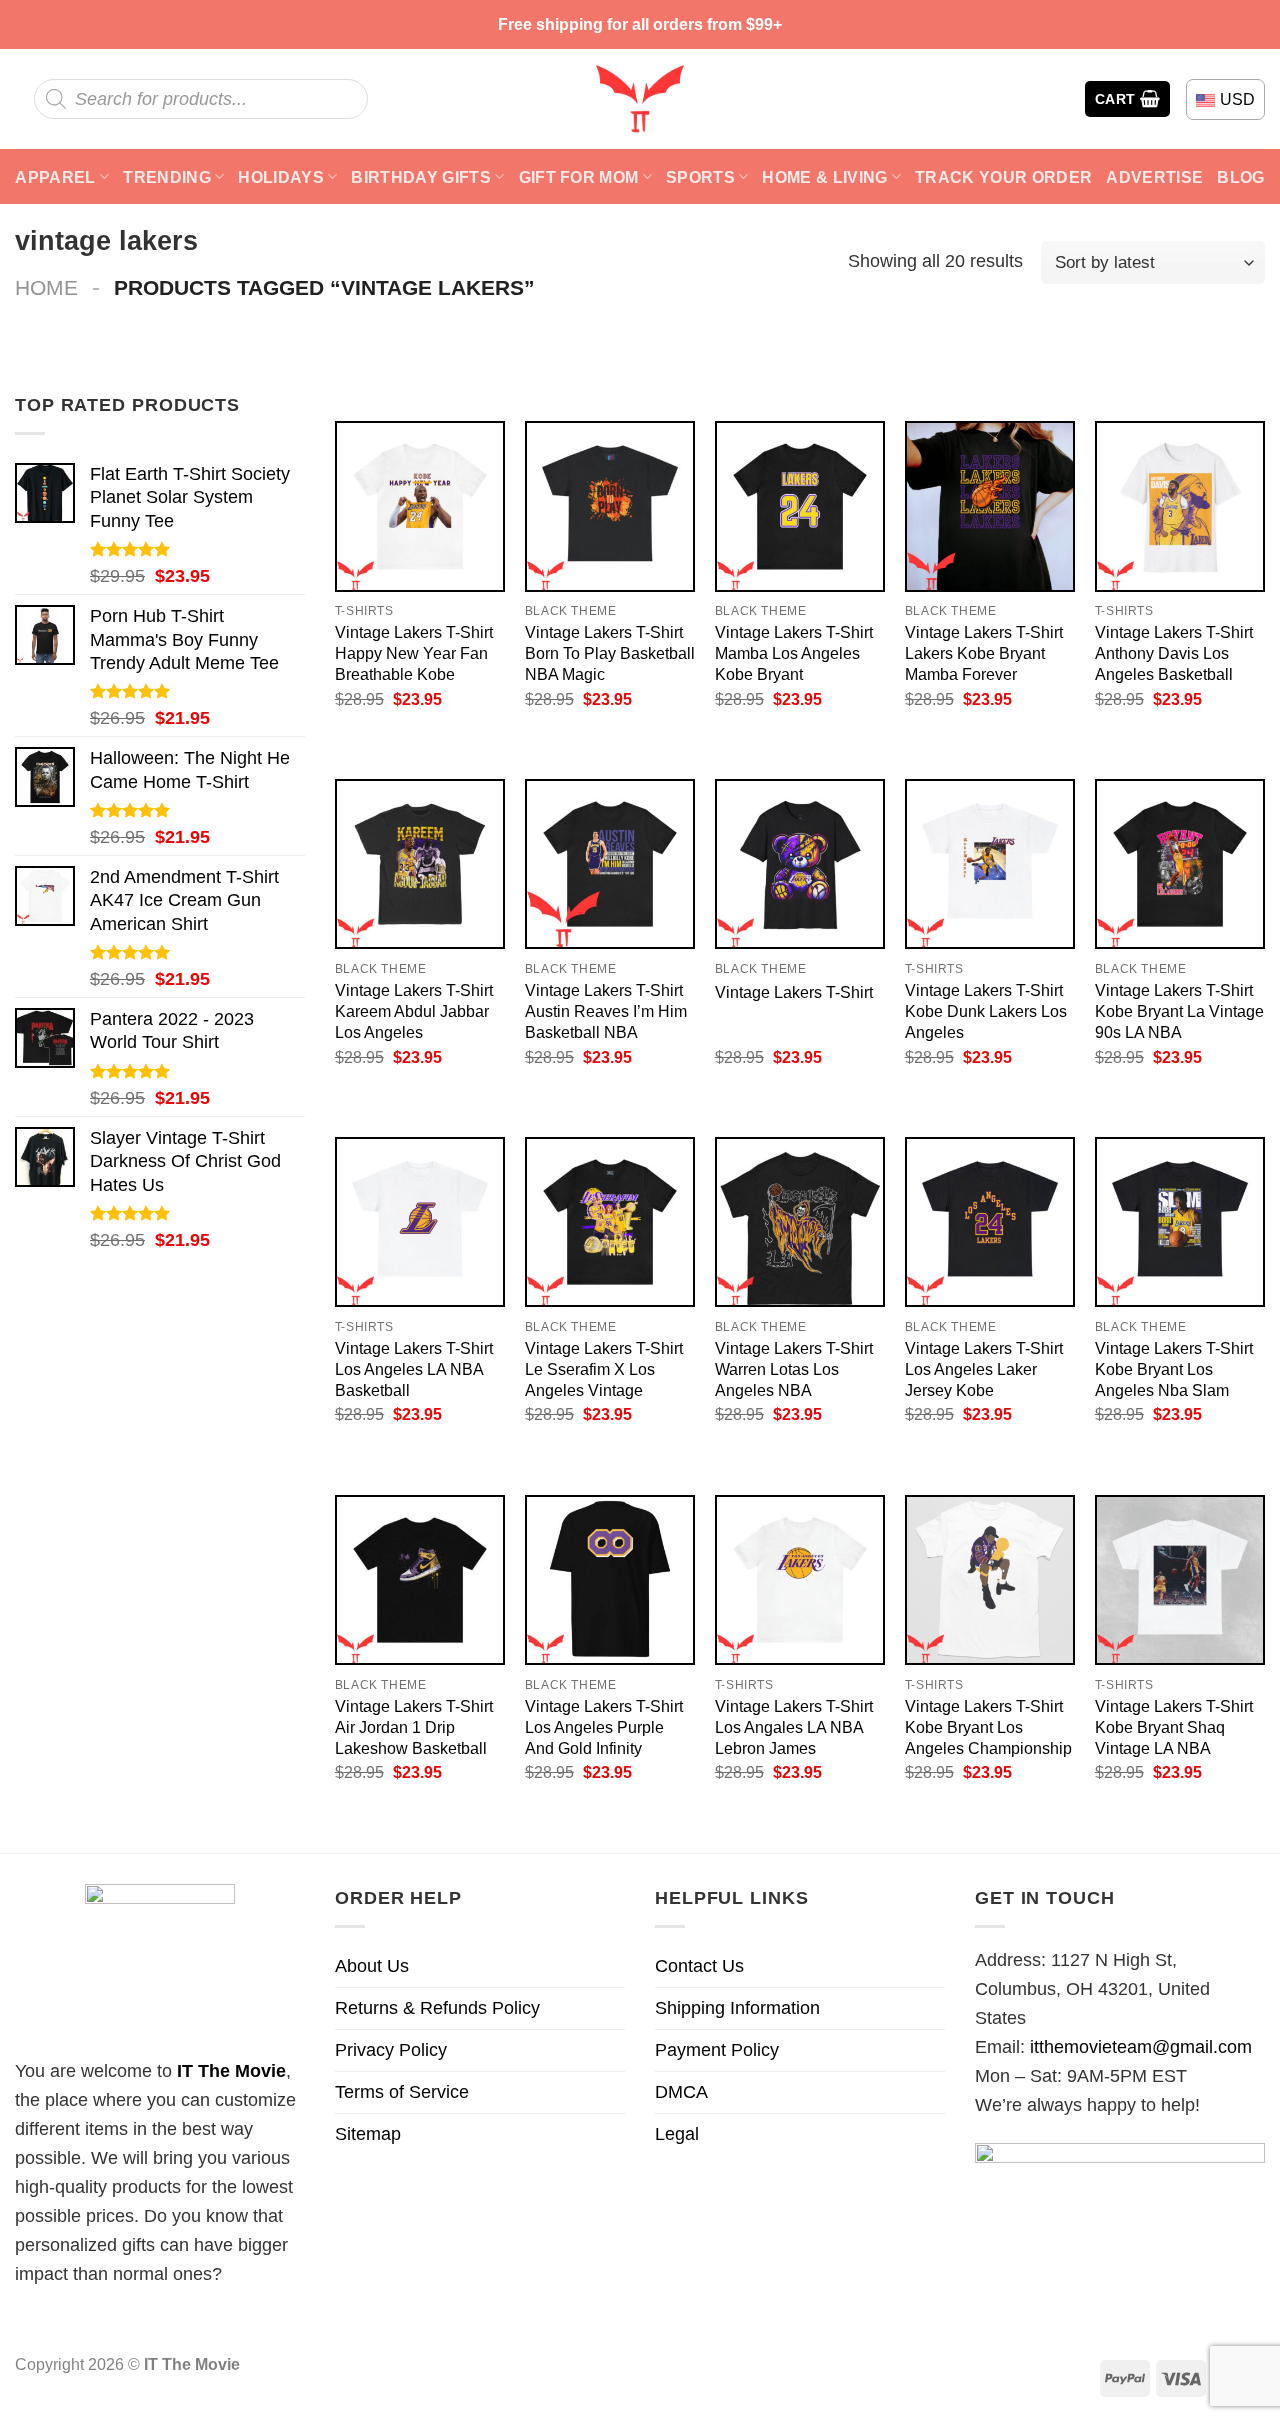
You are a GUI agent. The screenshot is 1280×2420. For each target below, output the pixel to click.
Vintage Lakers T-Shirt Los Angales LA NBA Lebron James (794, 1727)
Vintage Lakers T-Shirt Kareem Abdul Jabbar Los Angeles (414, 1011)
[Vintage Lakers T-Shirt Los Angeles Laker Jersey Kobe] (990, 1222)
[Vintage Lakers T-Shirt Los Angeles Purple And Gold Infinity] (610, 1580)
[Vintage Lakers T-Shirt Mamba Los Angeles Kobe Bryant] (800, 506)
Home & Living (824, 177)
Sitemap (368, 2134)
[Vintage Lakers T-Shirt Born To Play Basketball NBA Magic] (610, 506)
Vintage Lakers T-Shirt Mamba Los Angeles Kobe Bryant (794, 653)
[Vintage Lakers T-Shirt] (800, 864)
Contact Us (699, 1966)
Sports (700, 177)
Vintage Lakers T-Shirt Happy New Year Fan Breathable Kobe (414, 653)
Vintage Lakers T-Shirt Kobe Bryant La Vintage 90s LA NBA (1179, 1011)
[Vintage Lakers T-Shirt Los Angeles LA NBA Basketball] (420, 1222)
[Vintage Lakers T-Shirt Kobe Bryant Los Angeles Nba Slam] (1180, 1222)
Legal (677, 2134)
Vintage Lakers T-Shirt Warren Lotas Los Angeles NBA (794, 1369)
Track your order (1003, 177)
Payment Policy (717, 2050)
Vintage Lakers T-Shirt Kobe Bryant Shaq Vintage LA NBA (1174, 1727)
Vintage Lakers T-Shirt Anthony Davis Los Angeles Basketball (1174, 653)
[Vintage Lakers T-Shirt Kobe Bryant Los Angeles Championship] (990, 1580)
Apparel (55, 177)
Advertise (1154, 177)
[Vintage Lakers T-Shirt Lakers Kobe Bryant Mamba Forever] (990, 506)
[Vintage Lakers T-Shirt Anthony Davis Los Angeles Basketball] (1180, 506)
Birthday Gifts (421, 177)
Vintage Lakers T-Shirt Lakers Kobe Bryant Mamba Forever (984, 653)
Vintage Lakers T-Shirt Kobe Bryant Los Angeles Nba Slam (1174, 1369)
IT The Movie (231, 2071)
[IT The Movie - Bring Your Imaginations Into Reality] (640, 99)
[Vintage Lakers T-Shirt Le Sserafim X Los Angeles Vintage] (610, 1222)
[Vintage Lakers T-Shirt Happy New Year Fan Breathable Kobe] (420, 506)
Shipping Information (737, 2008)
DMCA (681, 2092)
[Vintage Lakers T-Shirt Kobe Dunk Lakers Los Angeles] (990, 864)
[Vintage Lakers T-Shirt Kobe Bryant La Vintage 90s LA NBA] (1180, 864)
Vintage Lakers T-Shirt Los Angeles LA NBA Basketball (414, 1369)
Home (46, 287)
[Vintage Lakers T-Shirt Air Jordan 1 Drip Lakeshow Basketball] (420, 1580)
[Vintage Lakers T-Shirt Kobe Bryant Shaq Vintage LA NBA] (1180, 1580)
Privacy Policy (391, 2050)
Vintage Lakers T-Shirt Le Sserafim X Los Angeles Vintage (604, 1369)
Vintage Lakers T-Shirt (794, 992)
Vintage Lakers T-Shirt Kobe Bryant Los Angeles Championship (988, 1727)
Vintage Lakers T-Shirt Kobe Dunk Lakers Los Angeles (986, 1011)
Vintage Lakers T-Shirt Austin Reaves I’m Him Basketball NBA (606, 1011)
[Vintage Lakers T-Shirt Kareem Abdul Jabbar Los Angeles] (420, 864)
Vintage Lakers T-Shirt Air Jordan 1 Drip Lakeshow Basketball (414, 1727)
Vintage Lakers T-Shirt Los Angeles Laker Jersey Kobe (984, 1369)
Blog (1240, 177)
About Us (372, 1966)
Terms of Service (402, 2092)
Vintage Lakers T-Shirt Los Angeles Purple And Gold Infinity (604, 1727)
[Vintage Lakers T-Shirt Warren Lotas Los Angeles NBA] (800, 1222)
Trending (167, 177)
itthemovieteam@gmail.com (1141, 2047)
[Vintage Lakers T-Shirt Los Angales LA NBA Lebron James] (800, 1580)
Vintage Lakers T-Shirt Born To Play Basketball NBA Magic (610, 653)
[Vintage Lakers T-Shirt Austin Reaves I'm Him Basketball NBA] (610, 864)
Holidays (281, 177)
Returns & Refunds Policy (437, 2008)
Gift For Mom (579, 177)
